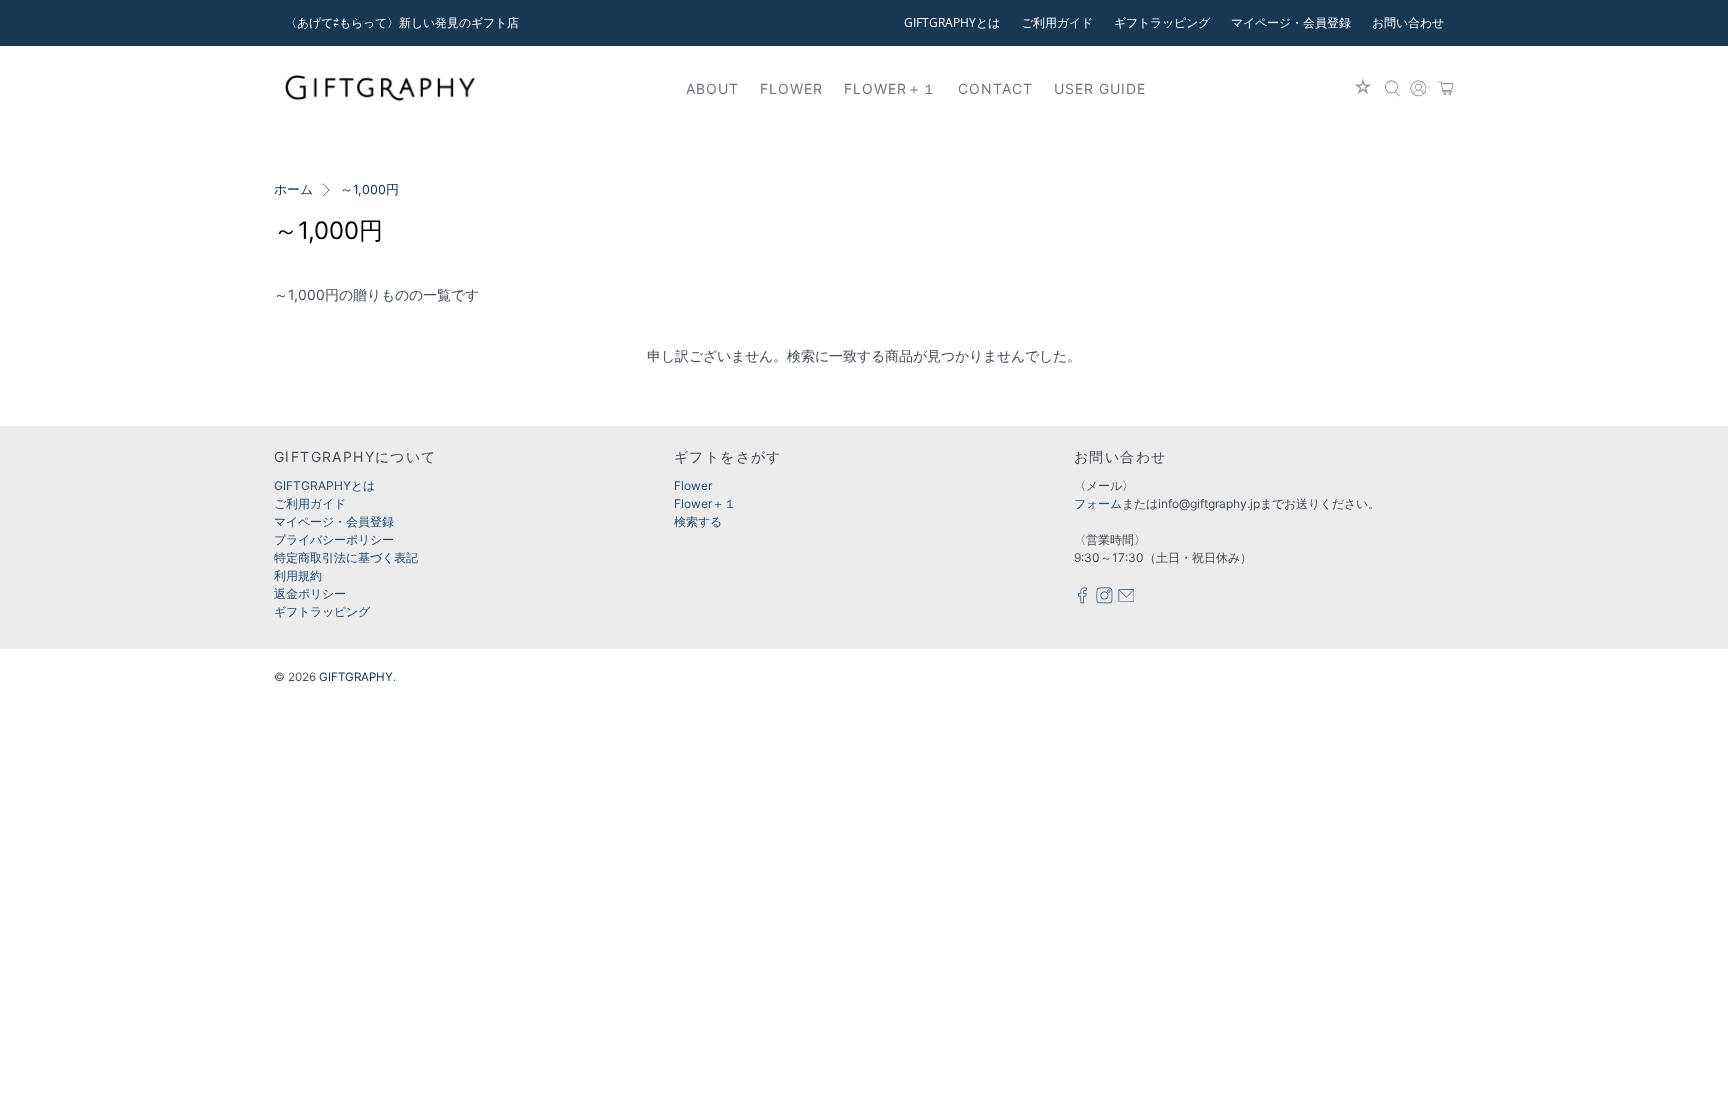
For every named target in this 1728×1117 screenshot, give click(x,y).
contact (995, 88)
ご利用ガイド (1057, 22)
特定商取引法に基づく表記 (346, 557)
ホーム (293, 190)
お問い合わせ (1408, 22)
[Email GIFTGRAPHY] (1126, 599)
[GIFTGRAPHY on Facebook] (1082, 599)
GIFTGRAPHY (356, 677)
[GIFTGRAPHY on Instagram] (1104, 599)
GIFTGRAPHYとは (952, 22)
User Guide (1100, 88)
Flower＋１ (705, 503)
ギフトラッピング (1162, 22)
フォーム (1098, 503)
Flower (693, 485)
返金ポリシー (310, 593)
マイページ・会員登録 (1291, 22)
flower (791, 88)
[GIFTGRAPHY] (380, 88)
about (712, 88)
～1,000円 (369, 190)
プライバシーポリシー (334, 539)
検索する (698, 521)
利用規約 (298, 575)
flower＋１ (890, 88)
